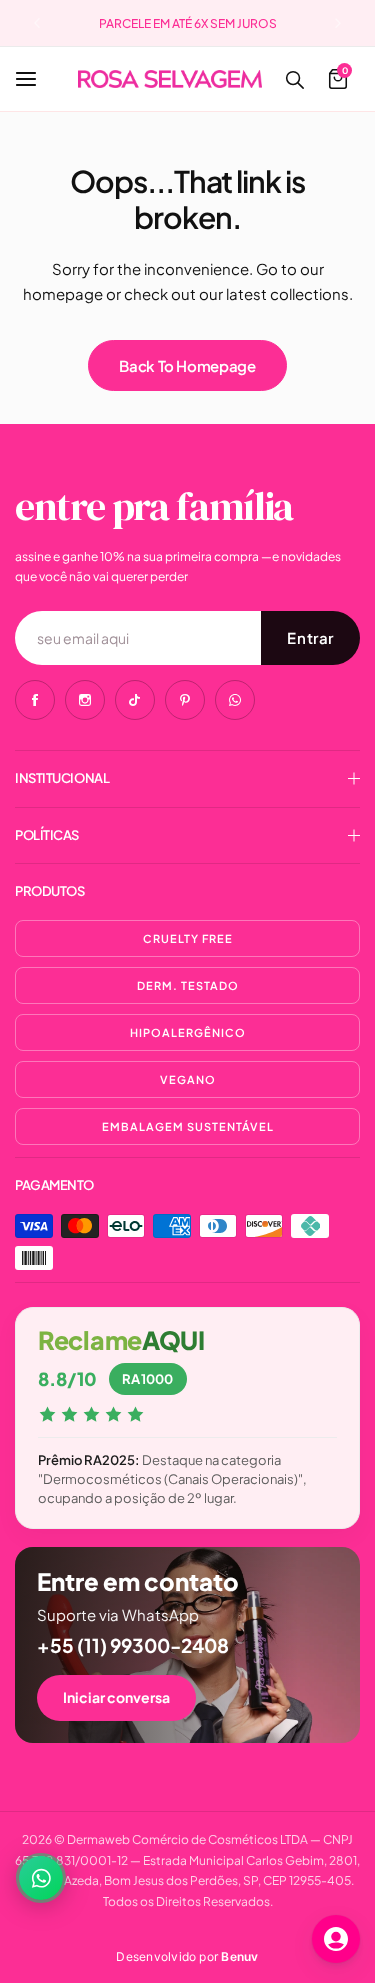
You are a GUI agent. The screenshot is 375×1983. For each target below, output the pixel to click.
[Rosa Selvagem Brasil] (170, 78)
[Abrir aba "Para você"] (336, 1939)
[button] (37, 23)
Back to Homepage (187, 365)
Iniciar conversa (116, 1697)
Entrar (310, 637)
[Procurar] (294, 79)
